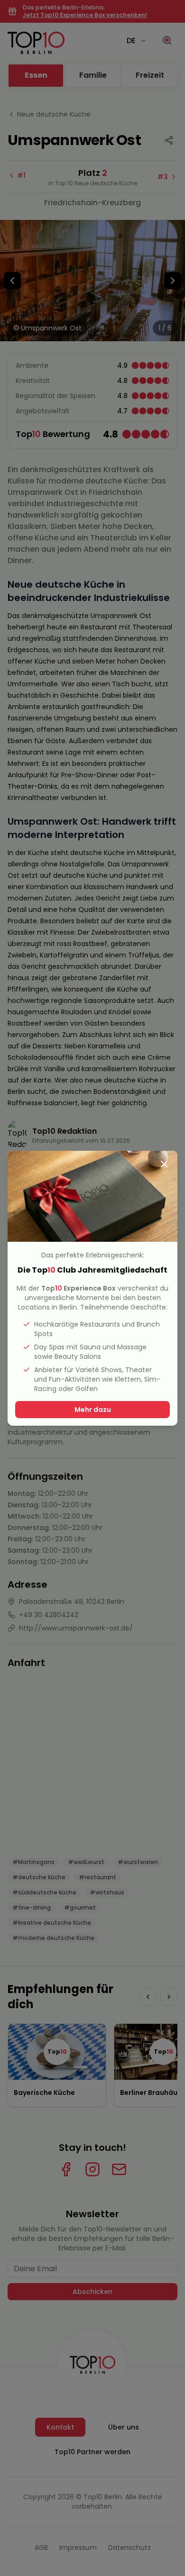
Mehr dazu (93, 1410)
